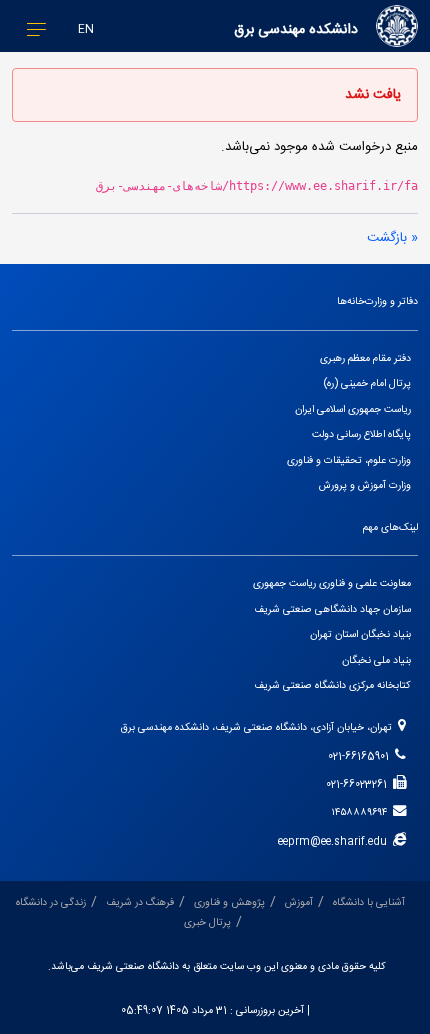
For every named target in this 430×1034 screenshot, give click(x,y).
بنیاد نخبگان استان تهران (360, 634)
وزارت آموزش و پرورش (365, 485)
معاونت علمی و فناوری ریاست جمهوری (332, 583)
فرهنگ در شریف (140, 902)
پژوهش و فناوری (229, 902)
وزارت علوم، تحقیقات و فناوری (349, 460)
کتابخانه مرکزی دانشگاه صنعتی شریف (332, 685)
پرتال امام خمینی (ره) (367, 383)
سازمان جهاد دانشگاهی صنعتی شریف (332, 609)
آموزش (299, 902)
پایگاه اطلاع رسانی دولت (361, 434)
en (86, 29)
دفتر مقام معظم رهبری (365, 358)
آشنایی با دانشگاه (369, 902)
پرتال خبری (207, 922)
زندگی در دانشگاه (51, 902)
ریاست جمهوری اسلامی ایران (353, 409)
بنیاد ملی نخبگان (376, 660)
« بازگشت (392, 238)
